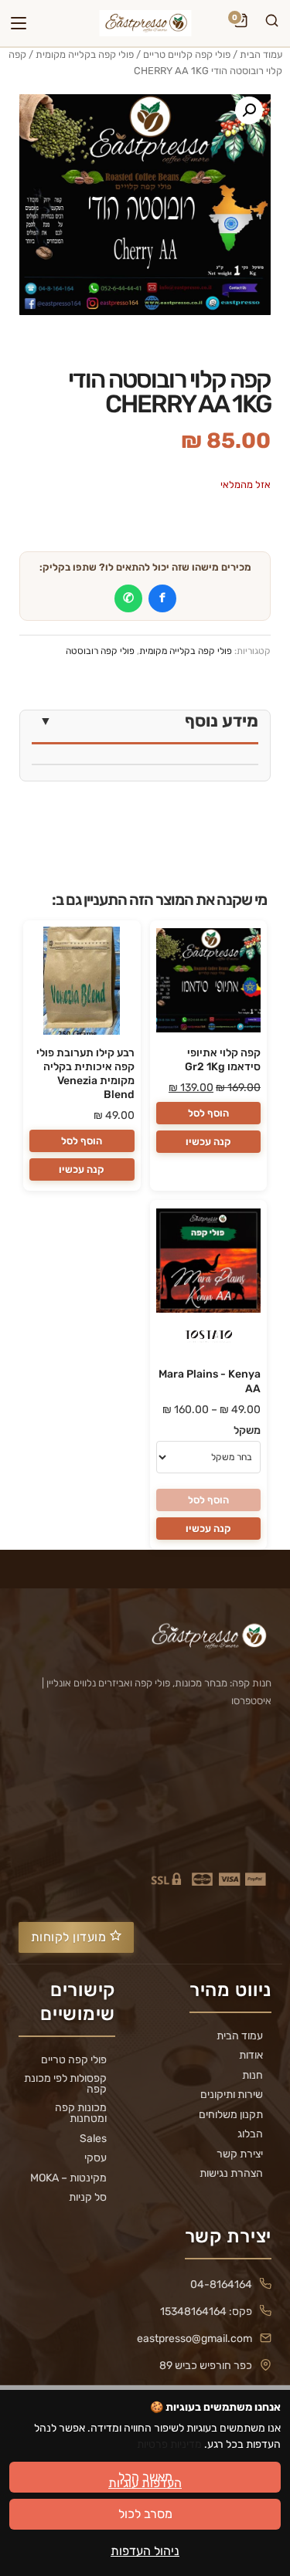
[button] (249, 110)
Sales (93, 2139)
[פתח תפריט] (19, 23)
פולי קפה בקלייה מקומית (85, 54)
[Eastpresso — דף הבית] (145, 23)
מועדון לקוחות (70, 1937)
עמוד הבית (261, 54)
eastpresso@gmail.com (194, 2339)
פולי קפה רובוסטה (100, 651)
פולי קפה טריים (74, 2060)
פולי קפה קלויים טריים (187, 54)
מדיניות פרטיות (169, 2444)
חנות (252, 2076)
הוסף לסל (208, 1113)
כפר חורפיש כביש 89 (206, 2366)
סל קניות (88, 2198)
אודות (251, 2056)
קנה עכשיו (208, 1142)
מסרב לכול (145, 2514)
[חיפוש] (271, 23)
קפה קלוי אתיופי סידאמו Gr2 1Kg (223, 1060)
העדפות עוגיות (145, 2483)
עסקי (96, 2158)
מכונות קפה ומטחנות (81, 2113)
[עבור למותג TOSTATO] (208, 1339)
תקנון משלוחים (231, 2115)
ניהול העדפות (145, 2551)
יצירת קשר (240, 2154)
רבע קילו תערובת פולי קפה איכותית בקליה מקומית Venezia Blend (85, 1074)
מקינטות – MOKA (68, 2178)
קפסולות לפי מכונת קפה (65, 2084)
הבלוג (250, 2134)
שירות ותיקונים (232, 2095)
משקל (247, 1430)
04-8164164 (221, 2285)
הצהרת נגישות (231, 2174)
